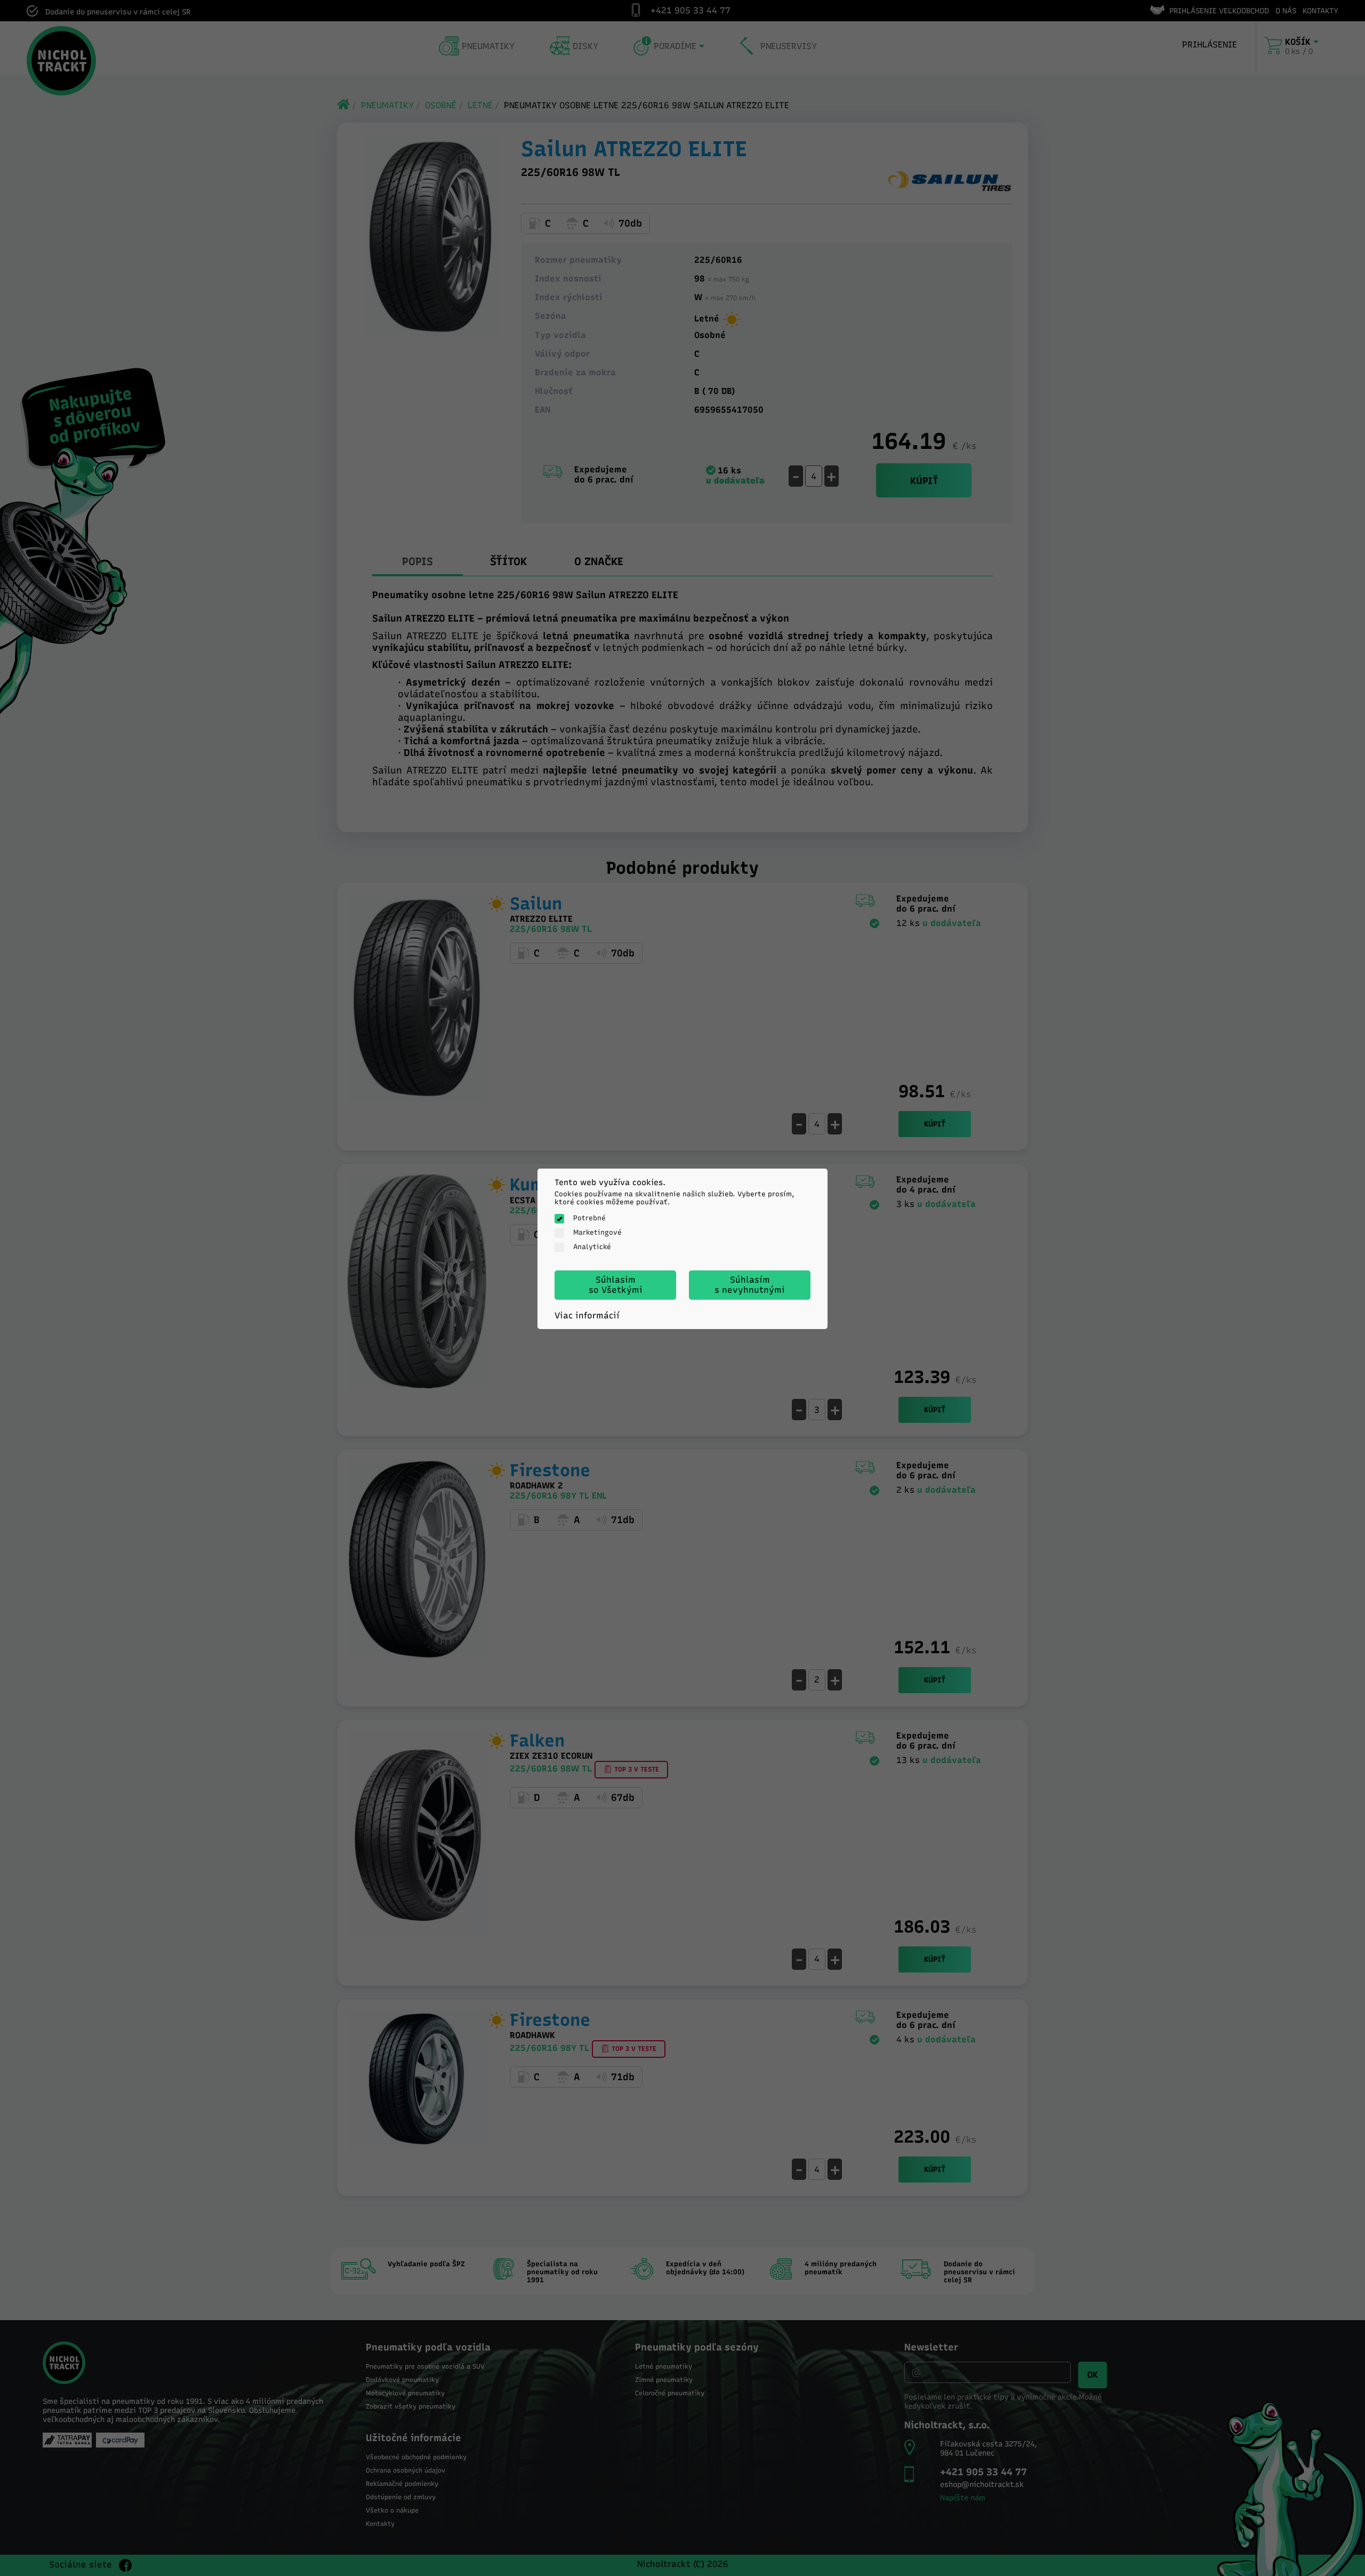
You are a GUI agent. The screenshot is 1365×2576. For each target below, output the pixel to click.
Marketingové (597, 1232)
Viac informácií (587, 1315)
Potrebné (589, 1218)
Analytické (592, 1247)
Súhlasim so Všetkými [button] (616, 1285)
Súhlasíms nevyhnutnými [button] (750, 1285)
